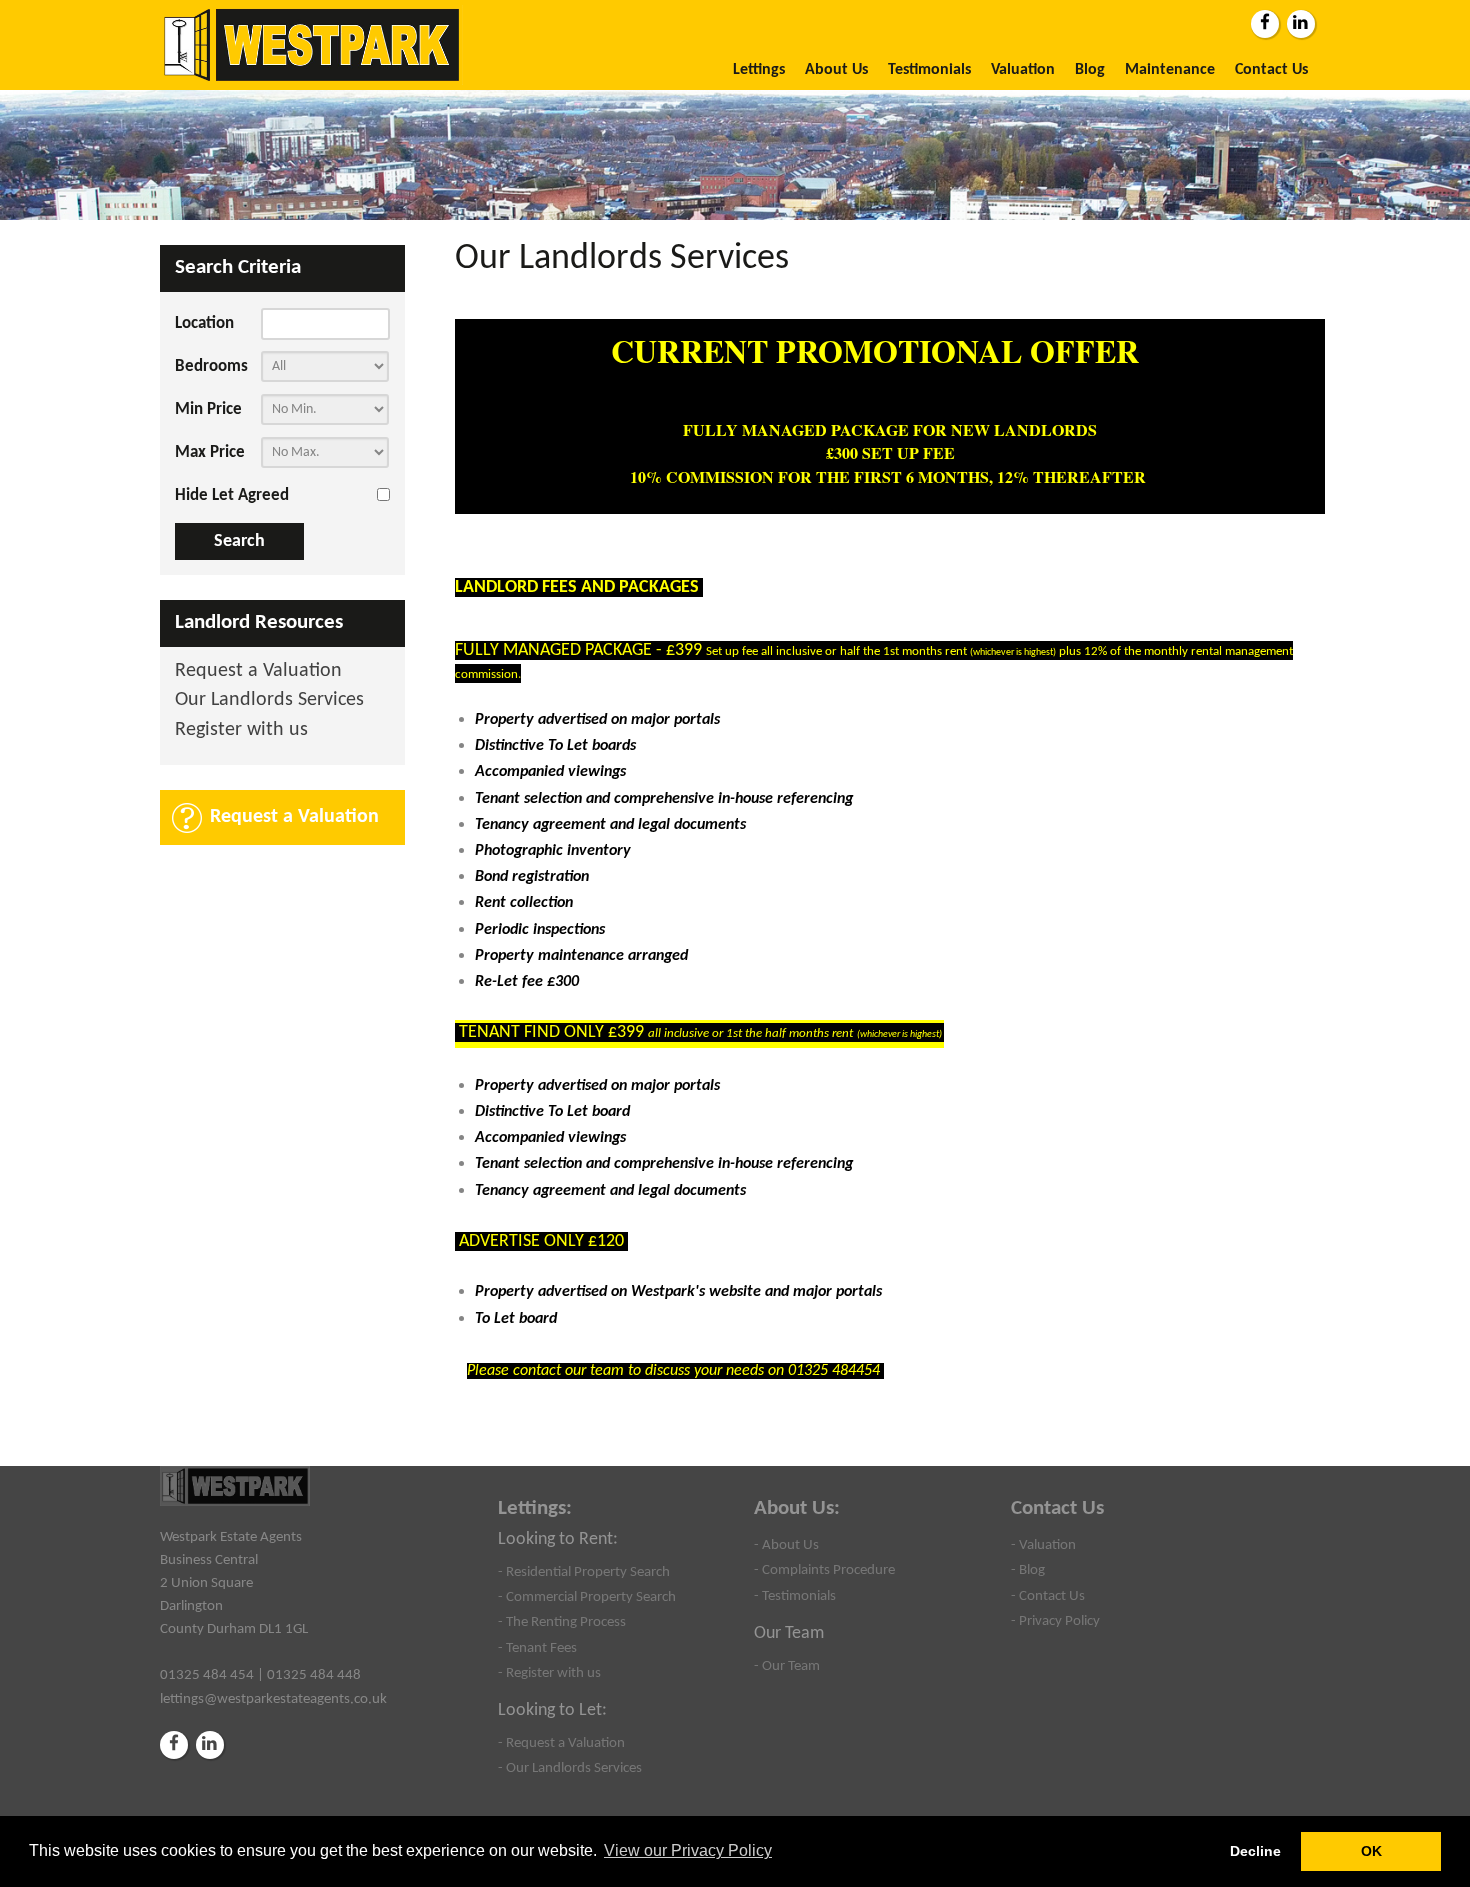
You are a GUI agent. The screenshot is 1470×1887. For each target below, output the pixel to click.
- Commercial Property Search (587, 1597)
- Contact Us (1048, 1596)
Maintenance (1170, 70)
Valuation (1023, 70)
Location (204, 323)
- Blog (1028, 1570)
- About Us (786, 1545)
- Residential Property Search (584, 1572)
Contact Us (1271, 70)
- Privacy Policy (1055, 1621)
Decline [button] (1255, 1851)
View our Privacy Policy (688, 1850)
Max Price (210, 452)
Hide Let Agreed (232, 495)
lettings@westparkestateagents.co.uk (273, 1699)
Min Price (208, 409)
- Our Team (787, 1666)
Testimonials (929, 70)
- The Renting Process (562, 1622)
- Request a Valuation (561, 1743)
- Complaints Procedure (824, 1570)
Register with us (241, 730)
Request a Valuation (258, 671)
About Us (836, 70)
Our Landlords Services (269, 700)
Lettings (759, 70)
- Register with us (549, 1673)
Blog (1090, 70)
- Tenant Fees (537, 1648)
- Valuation (1043, 1545)
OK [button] (1371, 1851)
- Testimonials (795, 1596)
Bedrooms (211, 366)
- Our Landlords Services (570, 1768)
